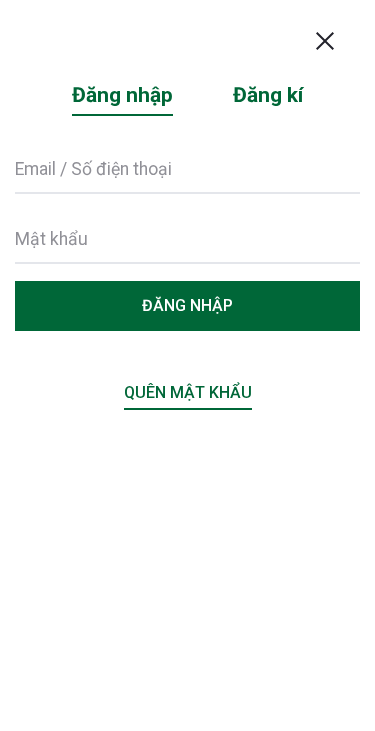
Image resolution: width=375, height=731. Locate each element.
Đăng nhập (122, 95)
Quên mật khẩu (188, 392)
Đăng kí (268, 95)
